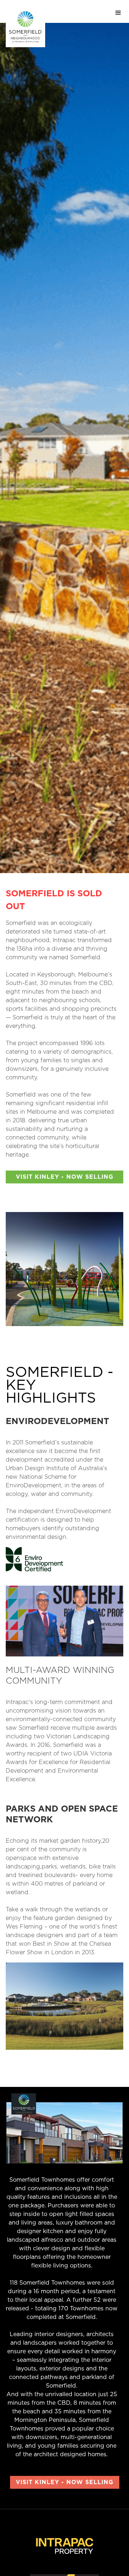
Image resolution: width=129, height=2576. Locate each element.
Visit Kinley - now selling (65, 1177)
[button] (118, 11)
